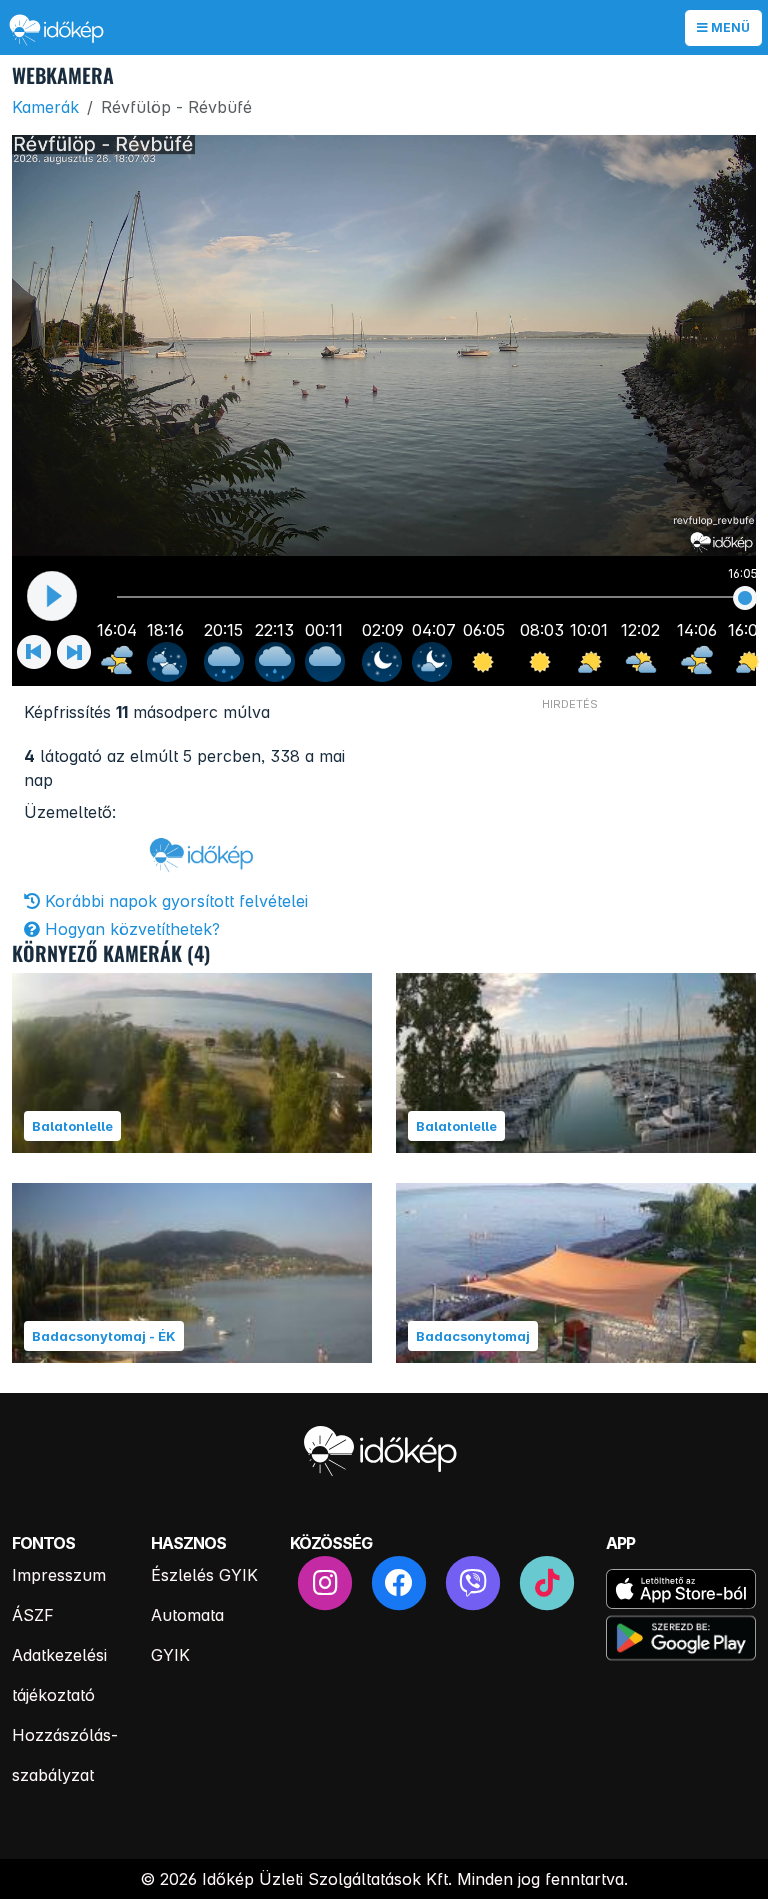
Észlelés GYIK (204, 1575)
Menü (729, 27)
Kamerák (45, 107)
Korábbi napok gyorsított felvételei (174, 901)
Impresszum (59, 1575)
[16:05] (746, 598)
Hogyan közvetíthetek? (130, 929)
